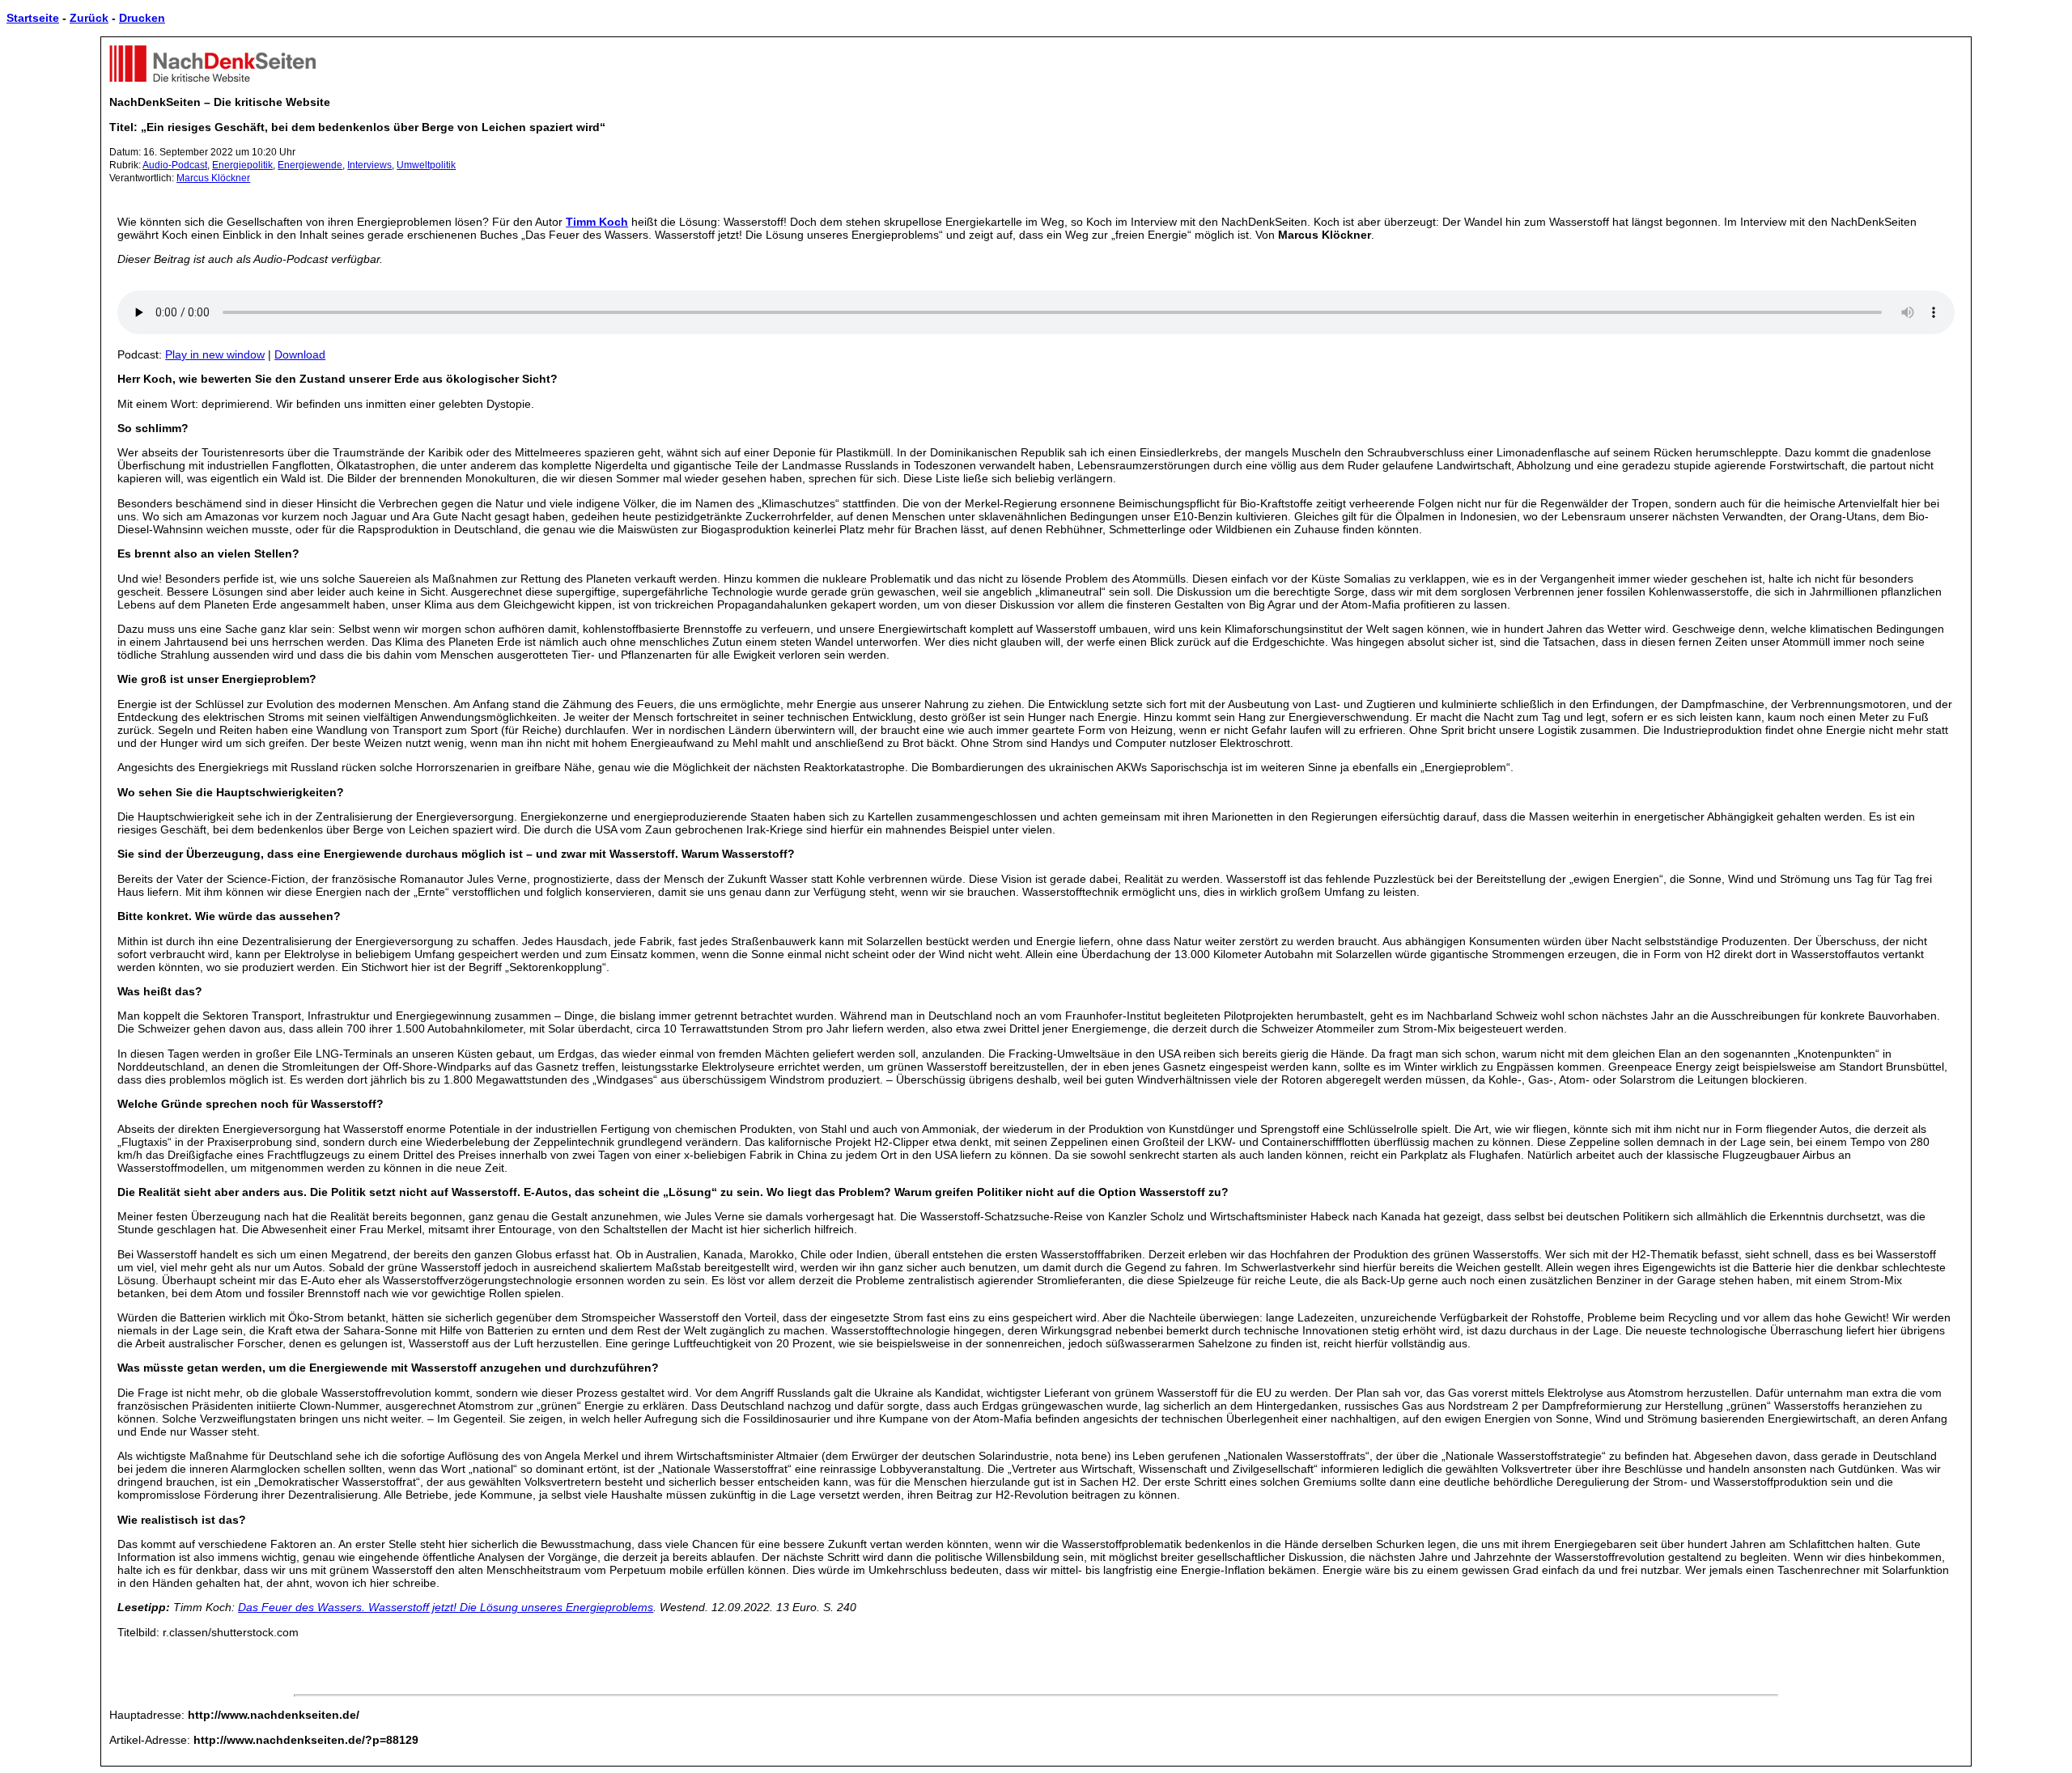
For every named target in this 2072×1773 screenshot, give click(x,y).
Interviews (369, 165)
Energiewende (310, 165)
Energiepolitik (242, 165)
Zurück (89, 18)
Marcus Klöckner (213, 178)
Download (300, 354)
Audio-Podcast (175, 165)
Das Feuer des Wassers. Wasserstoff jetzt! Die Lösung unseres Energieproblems (446, 1607)
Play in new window (215, 354)
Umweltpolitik (426, 165)
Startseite (33, 18)
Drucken (142, 18)
